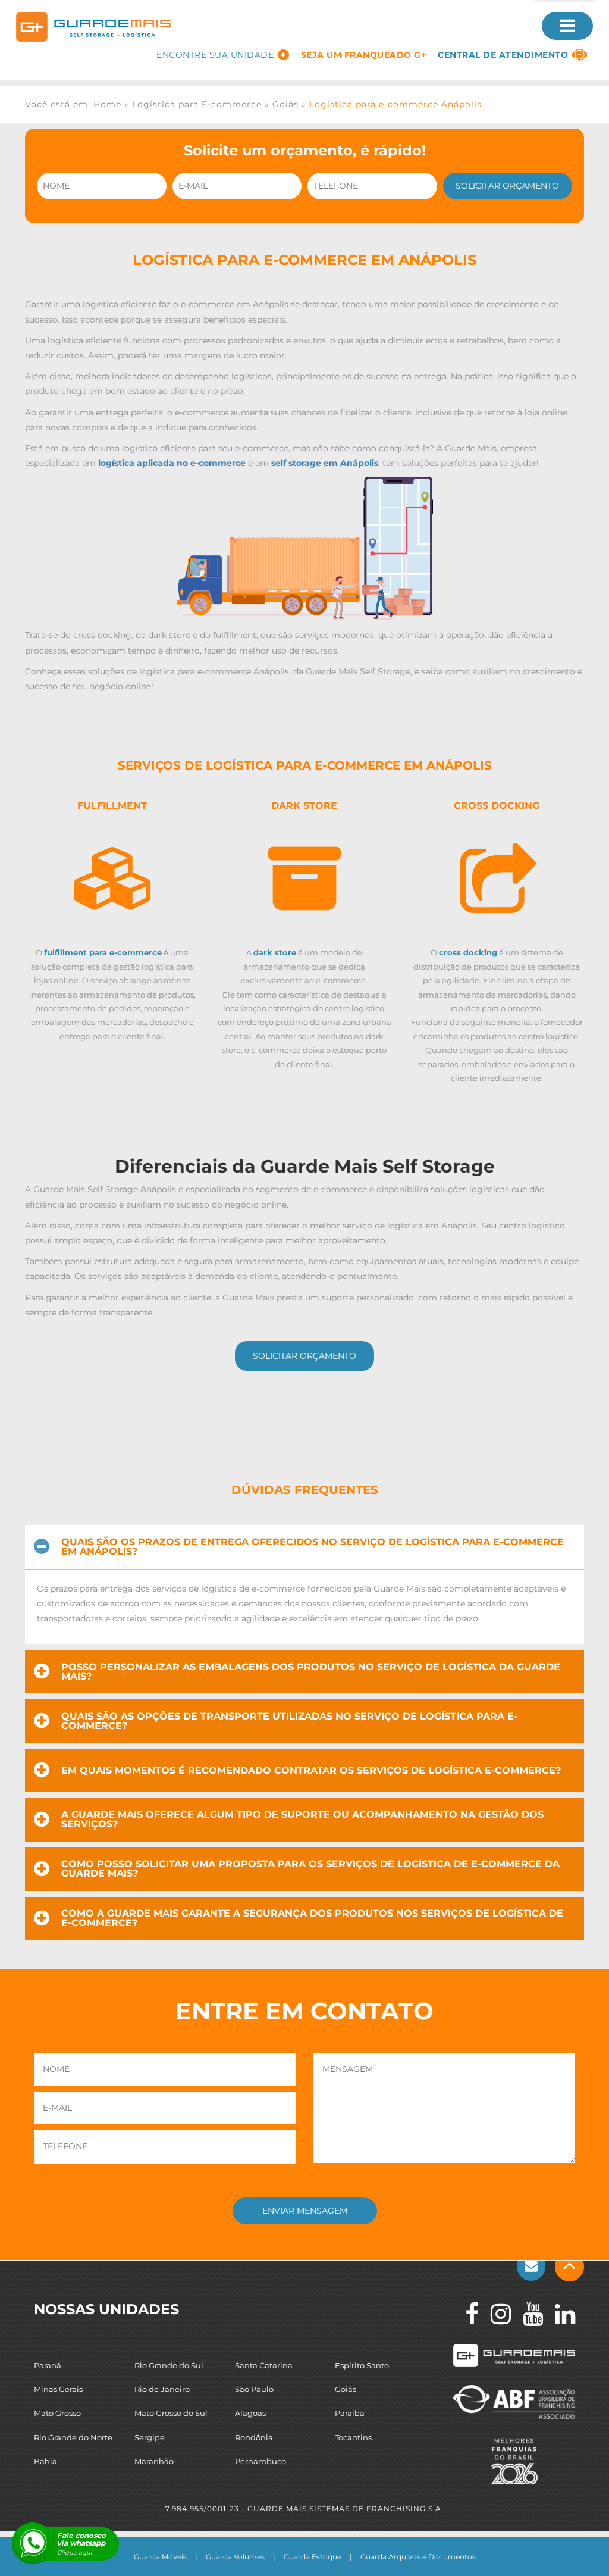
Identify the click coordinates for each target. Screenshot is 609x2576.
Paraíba (350, 2413)
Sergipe (150, 2437)
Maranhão (154, 2461)
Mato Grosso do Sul (171, 2413)
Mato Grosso (57, 2413)
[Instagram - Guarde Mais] (495, 2314)
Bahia (45, 2461)
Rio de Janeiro (162, 2389)
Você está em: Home (73, 104)
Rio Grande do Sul (169, 2365)
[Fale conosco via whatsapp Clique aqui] (33, 2543)
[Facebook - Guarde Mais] (466, 2314)
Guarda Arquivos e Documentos (418, 2557)
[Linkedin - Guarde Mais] (559, 2314)
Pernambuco (260, 2461)
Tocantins (353, 2437)
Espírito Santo (362, 2365)
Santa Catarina (264, 2365)
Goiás (285, 104)
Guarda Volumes (235, 2557)
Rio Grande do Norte (73, 2437)
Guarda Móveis (160, 2557)
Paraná (48, 2365)
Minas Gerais (58, 2389)
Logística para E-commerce (197, 104)
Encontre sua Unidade (215, 55)
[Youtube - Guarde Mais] (527, 2314)
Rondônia (254, 2437)
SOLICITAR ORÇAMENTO (304, 1356)
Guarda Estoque (313, 2557)
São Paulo (254, 2389)
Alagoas (250, 2413)
